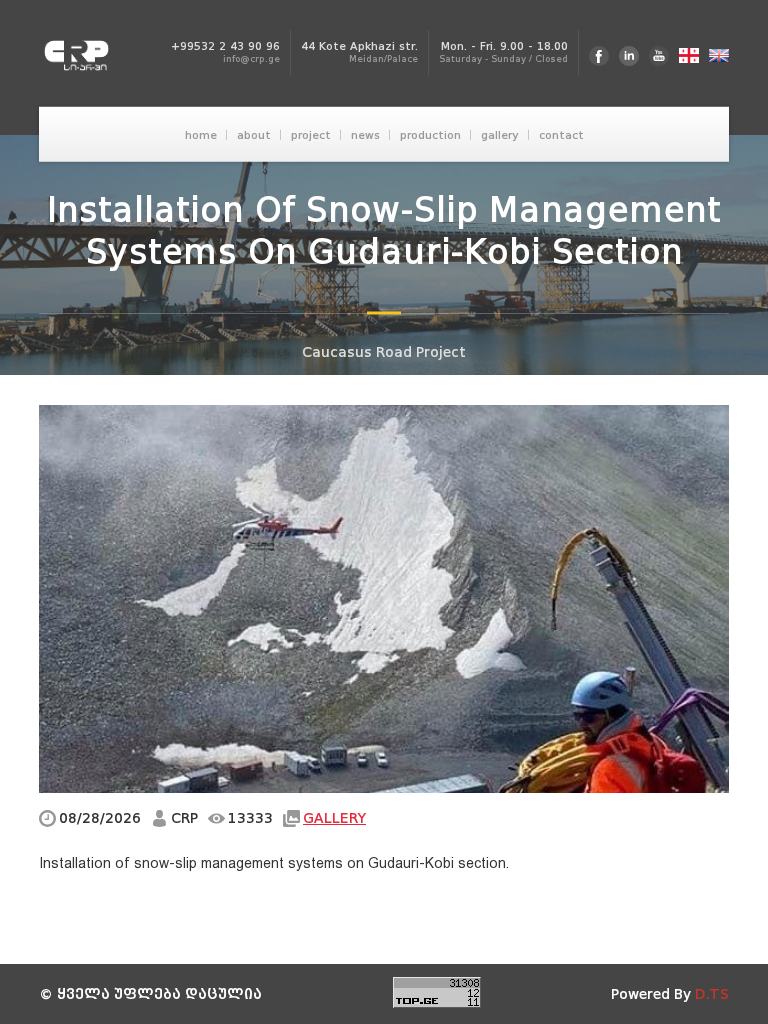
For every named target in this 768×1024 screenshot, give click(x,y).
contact (561, 134)
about (254, 134)
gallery (500, 134)
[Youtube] (659, 56)
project (311, 134)
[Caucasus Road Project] (82, 55)
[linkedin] (629, 56)
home (201, 134)
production (430, 134)
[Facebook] (599, 56)
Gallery (334, 818)
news (365, 134)
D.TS (712, 994)
